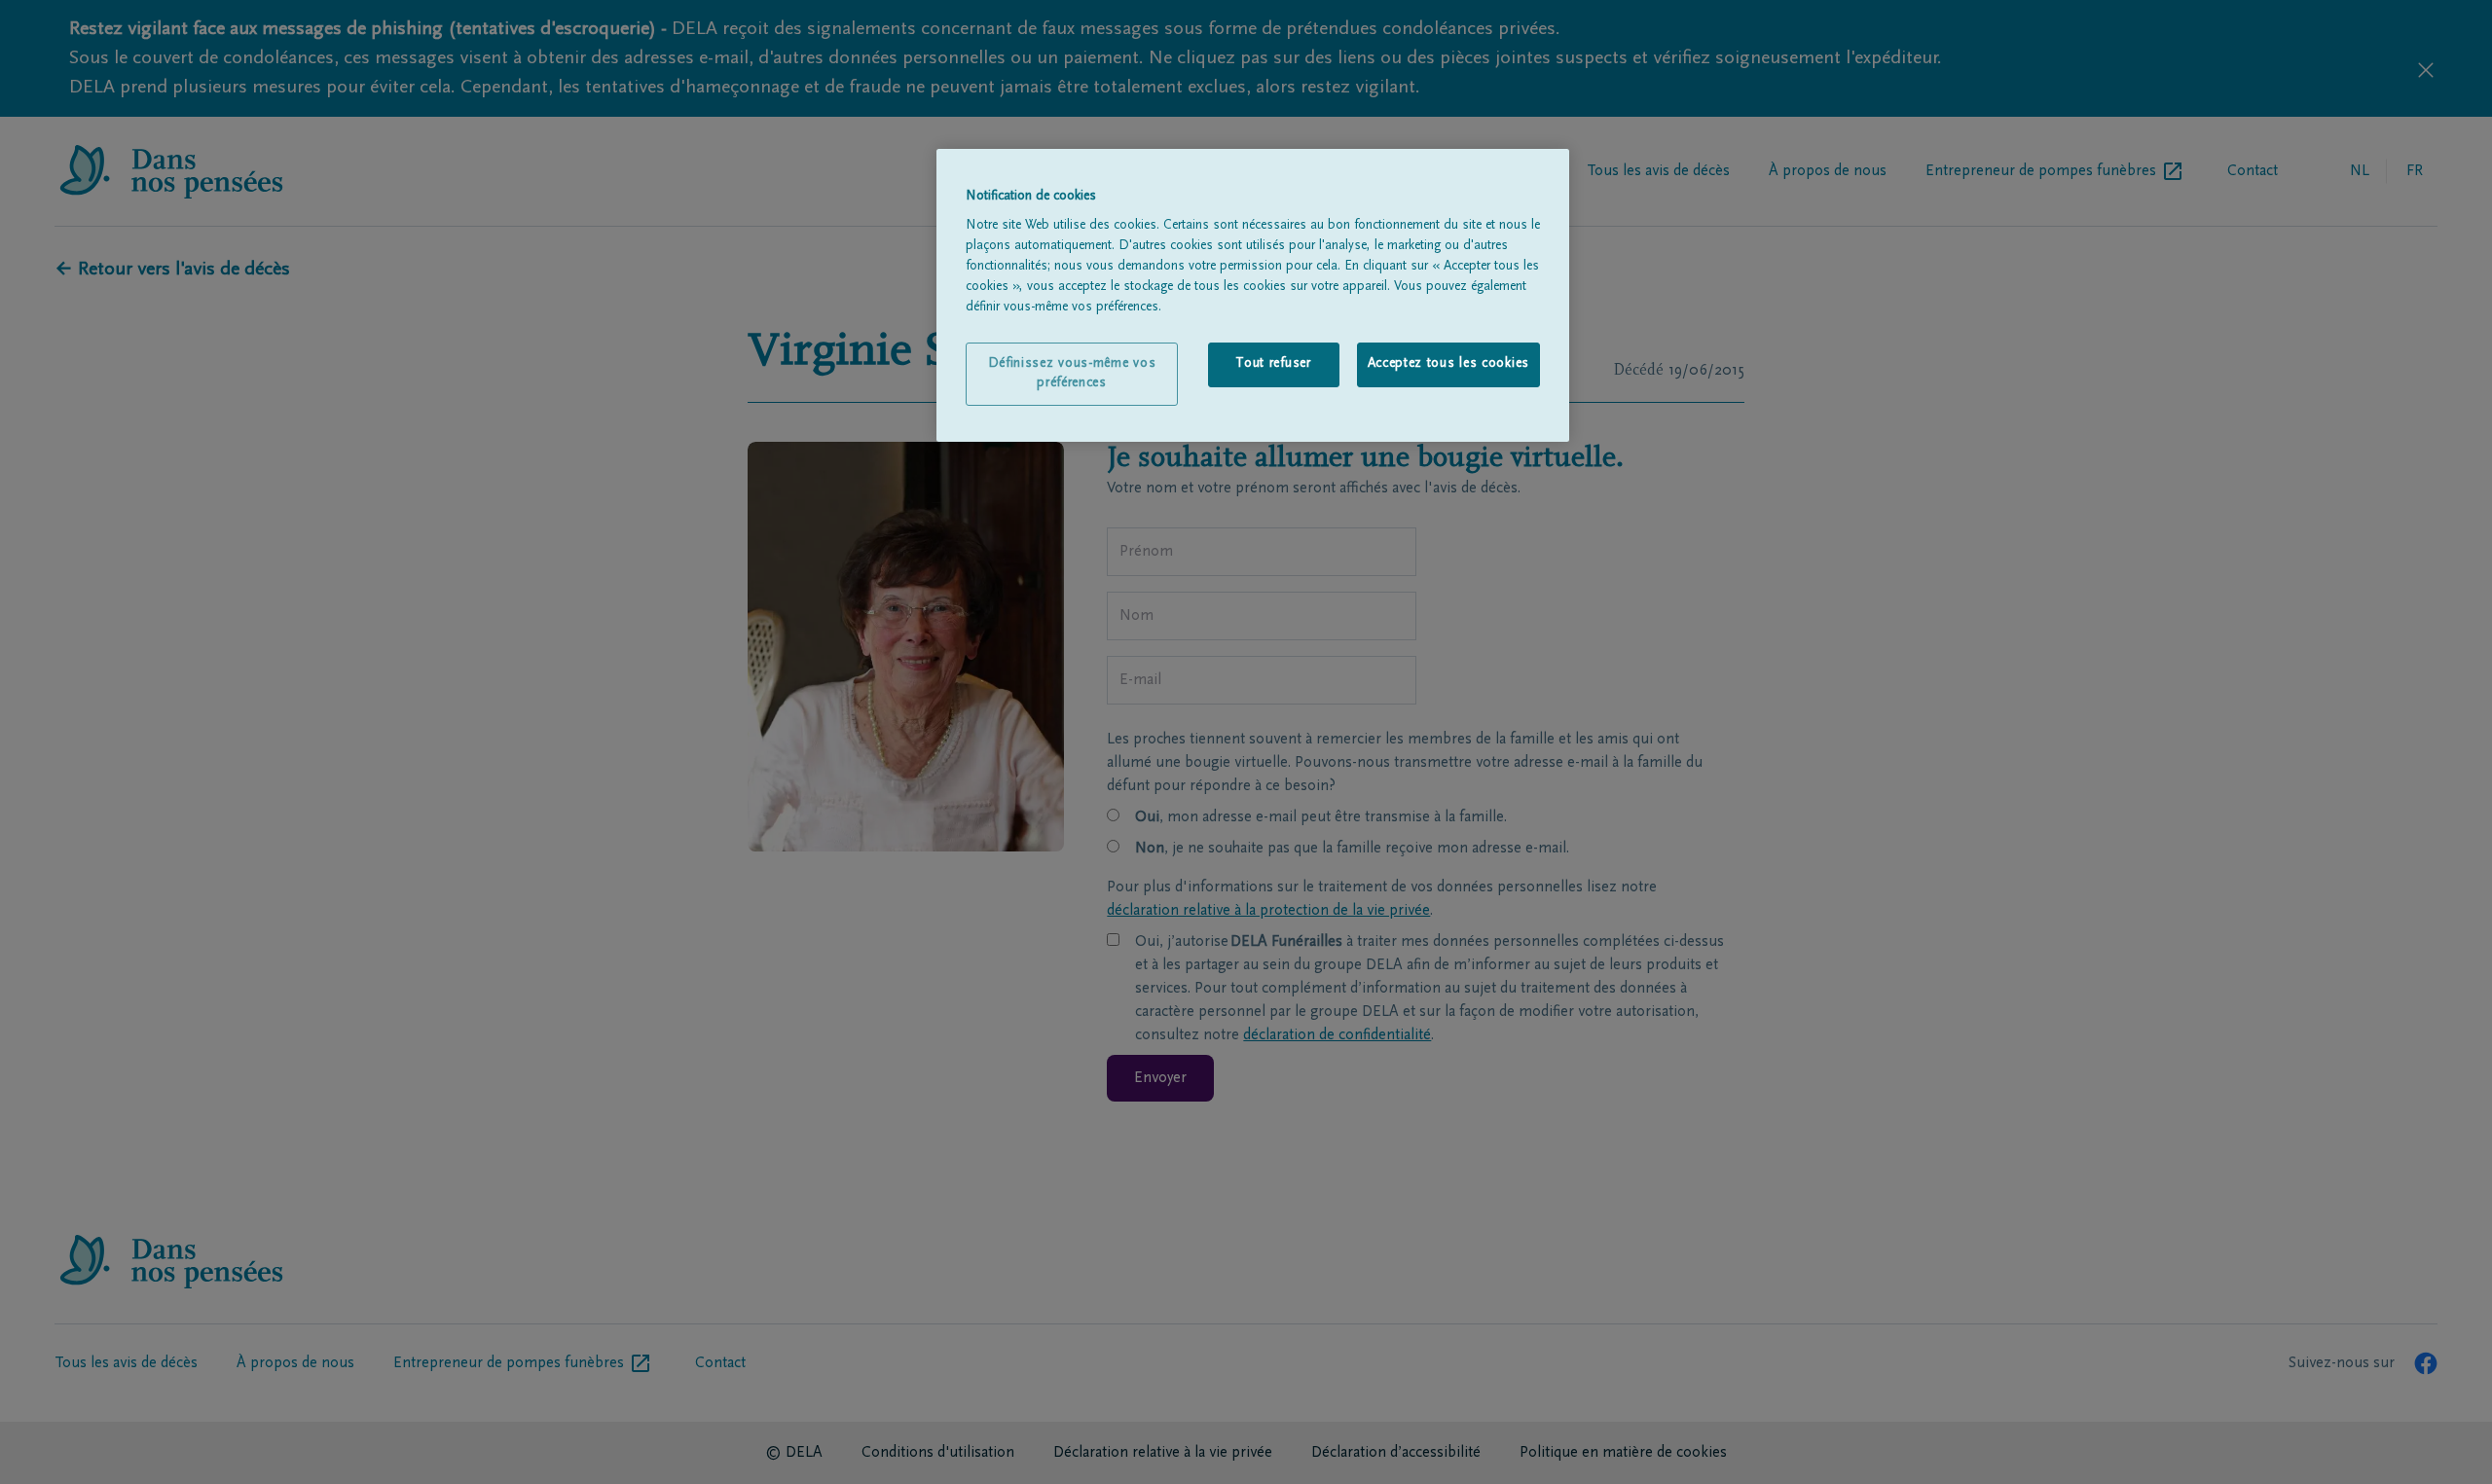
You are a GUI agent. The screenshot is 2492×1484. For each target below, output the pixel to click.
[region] (1253, 296)
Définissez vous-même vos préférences (1072, 374)
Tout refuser (1273, 364)
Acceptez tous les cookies (1449, 364)
